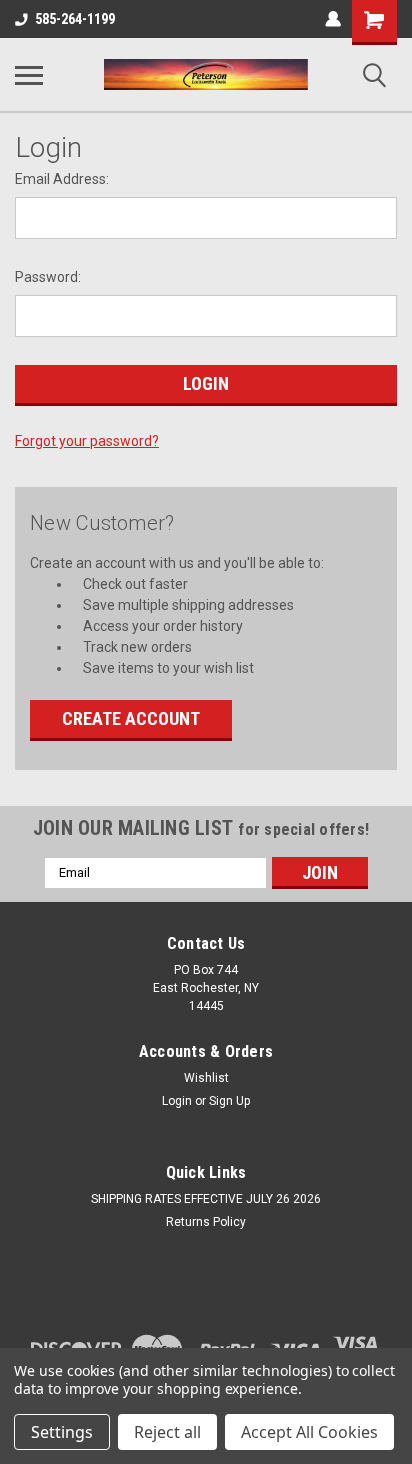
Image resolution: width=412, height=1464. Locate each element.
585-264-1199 (75, 19)
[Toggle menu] (29, 75)
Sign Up (229, 1101)
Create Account (131, 718)
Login (177, 1101)
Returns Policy (206, 1222)
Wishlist (206, 1078)
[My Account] (333, 19)
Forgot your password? (87, 441)
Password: (48, 277)
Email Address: (62, 179)
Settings (62, 1432)
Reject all (167, 1432)
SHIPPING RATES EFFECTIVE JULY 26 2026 (206, 1199)
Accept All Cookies (309, 1432)
